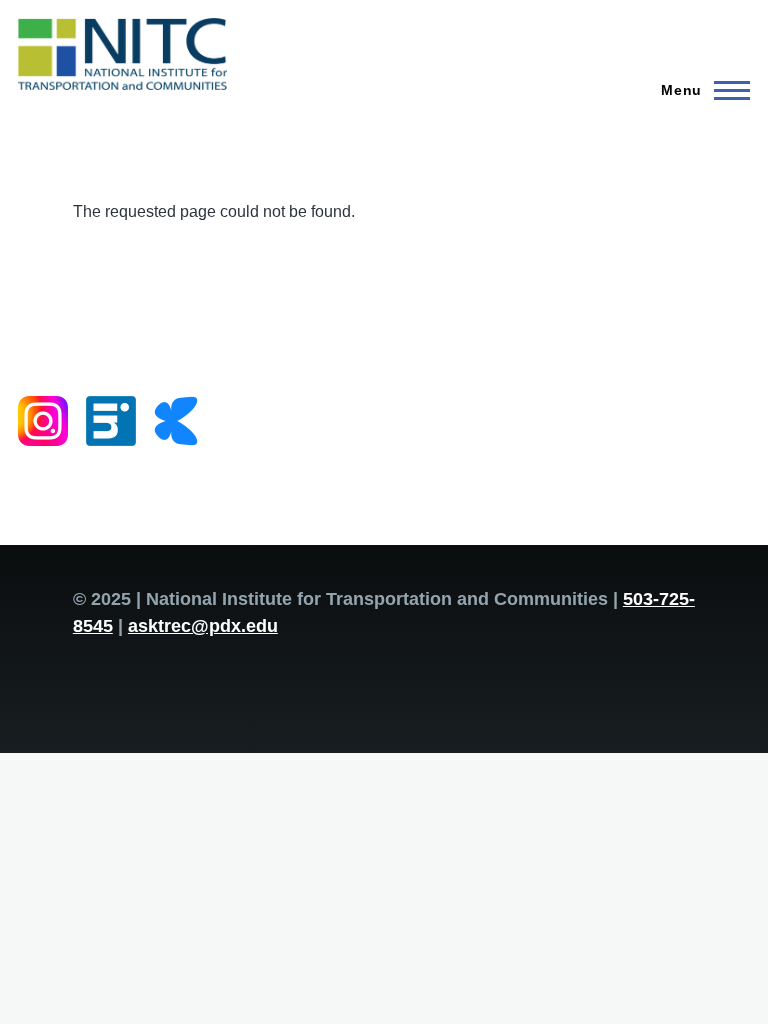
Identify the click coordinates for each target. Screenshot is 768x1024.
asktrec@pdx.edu (203, 626)
